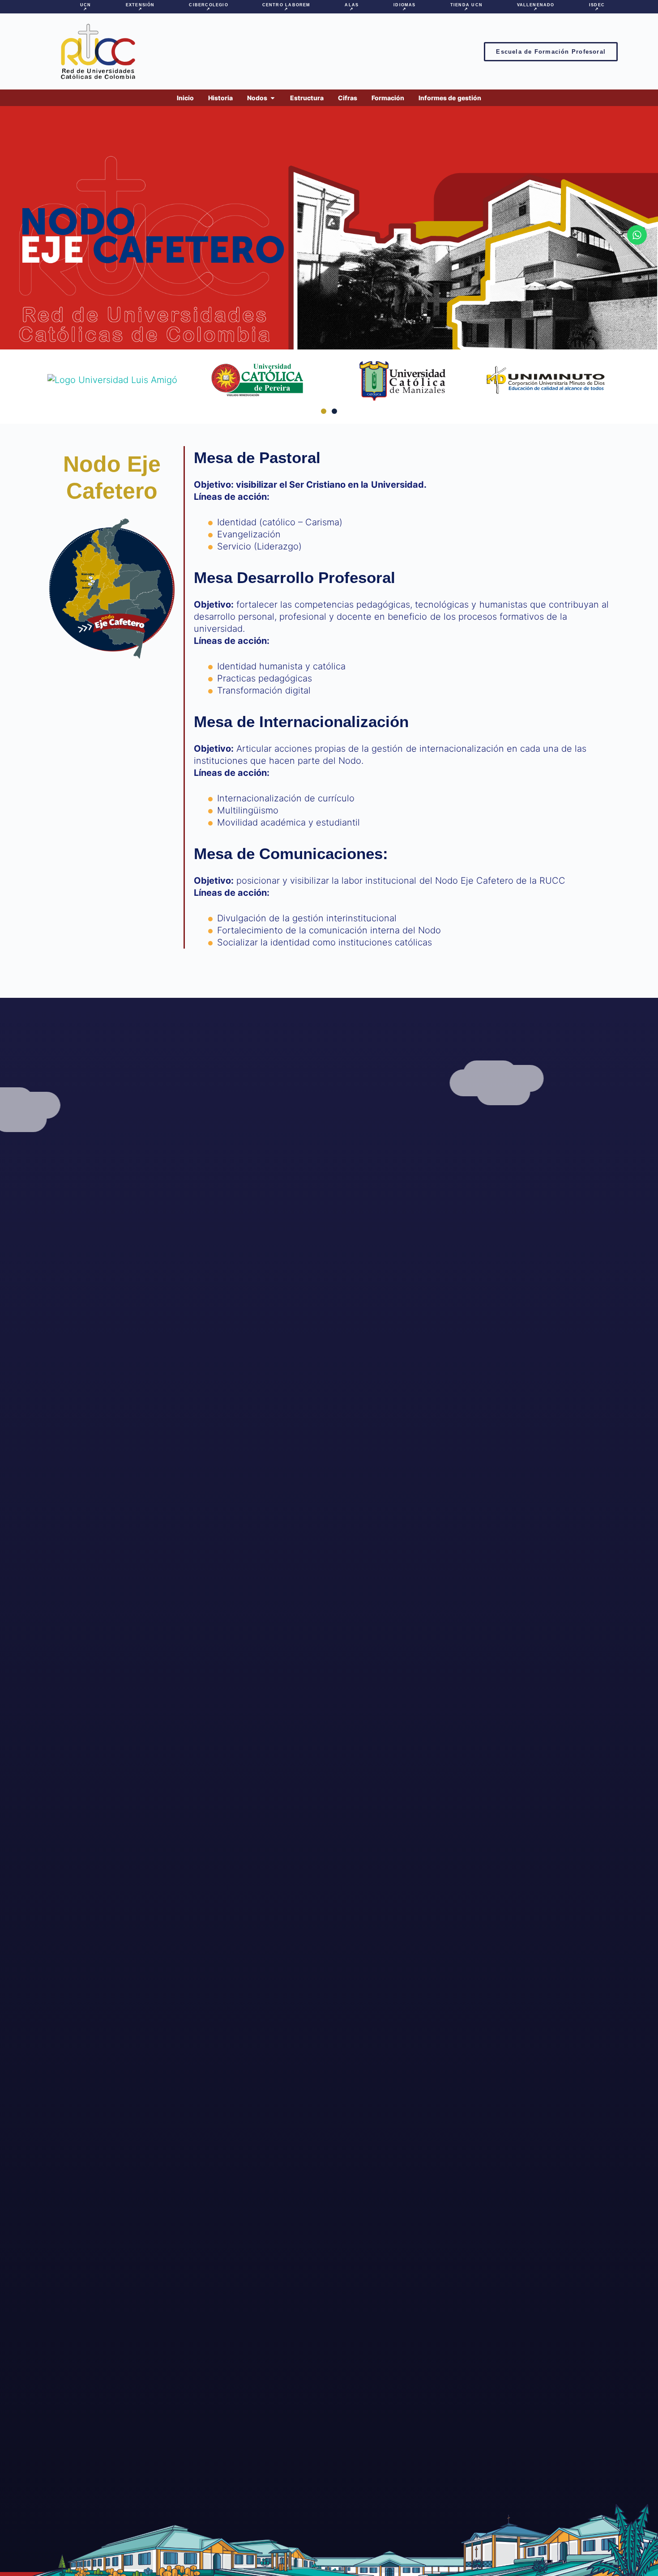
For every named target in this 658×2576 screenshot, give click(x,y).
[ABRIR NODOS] (273, 98)
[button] (324, 411)
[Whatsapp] (637, 235)
